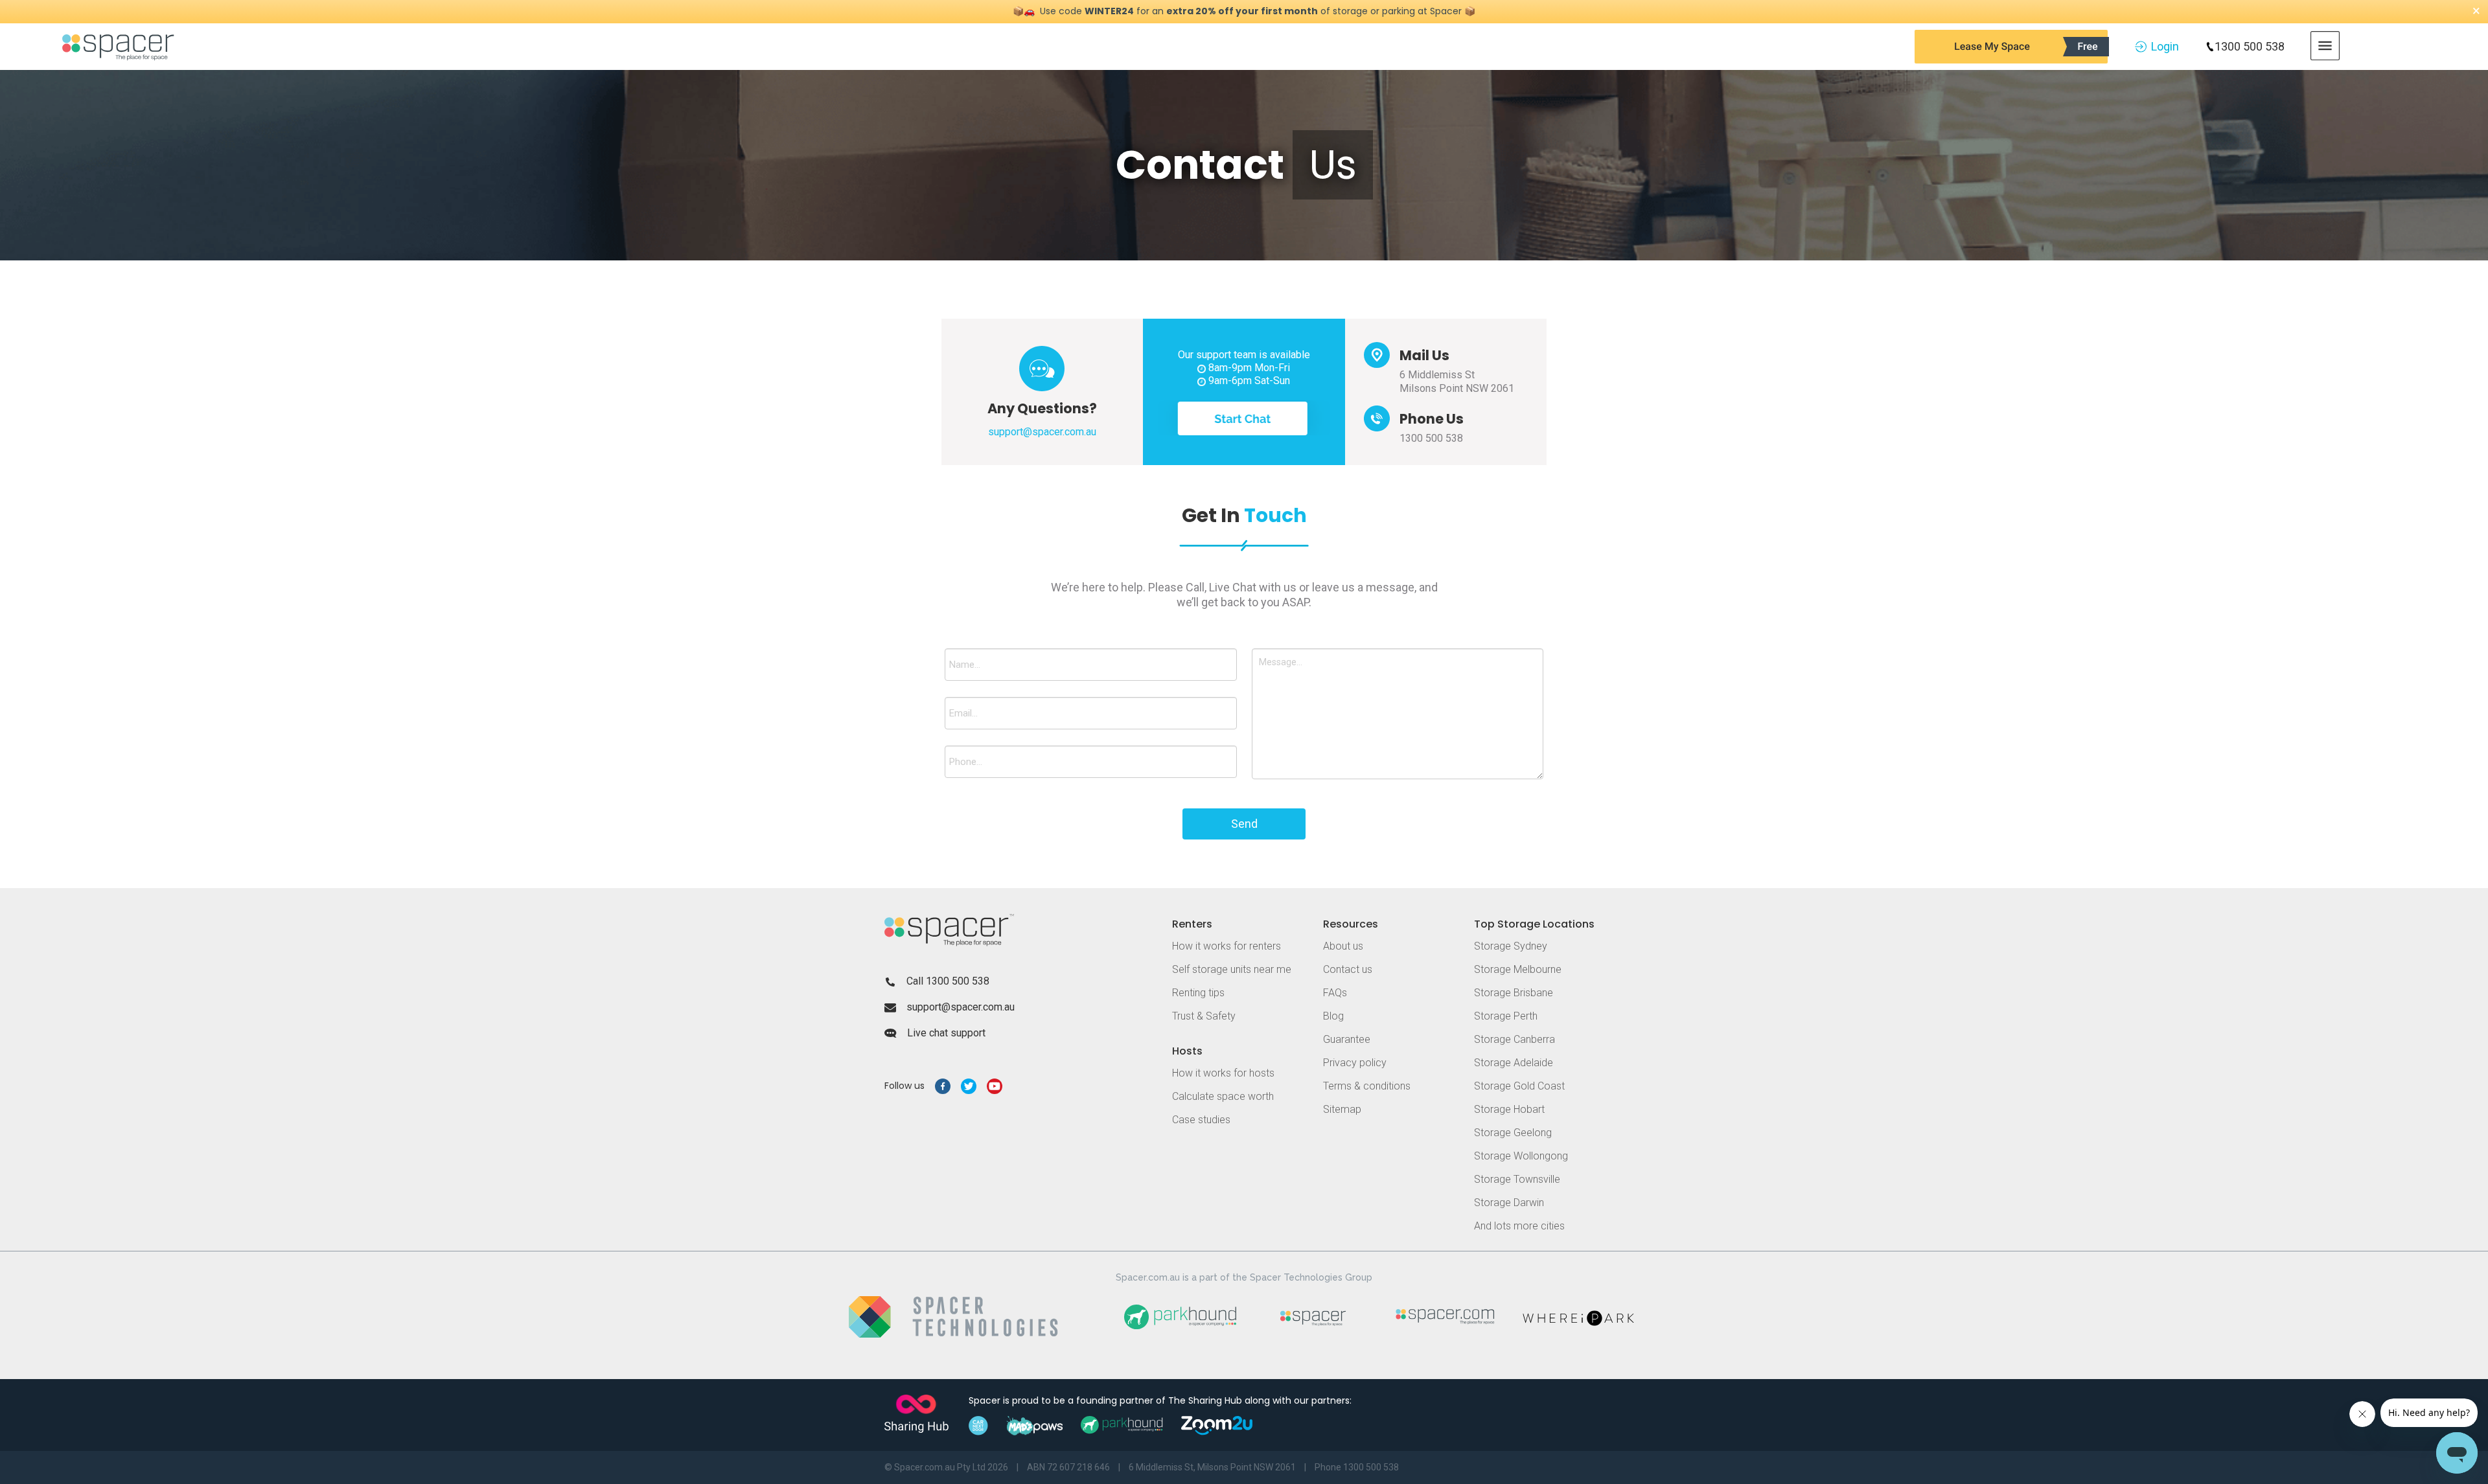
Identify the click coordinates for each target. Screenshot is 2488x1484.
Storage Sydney (1511, 946)
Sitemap (1342, 1109)
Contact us (1348, 969)
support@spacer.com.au (961, 1007)
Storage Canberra (1515, 1039)
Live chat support (946, 1033)
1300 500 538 (2250, 46)
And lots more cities (1519, 1226)
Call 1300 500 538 (948, 981)
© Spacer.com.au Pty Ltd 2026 (946, 1467)
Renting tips (1198, 993)
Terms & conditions (1367, 1086)
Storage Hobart (1509, 1109)
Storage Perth (1506, 1016)
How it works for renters (1227, 946)
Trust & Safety (1204, 1016)
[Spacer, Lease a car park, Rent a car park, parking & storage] (120, 46)
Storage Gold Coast (1519, 1086)
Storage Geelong (1513, 1133)
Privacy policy (1355, 1063)
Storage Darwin (1509, 1203)
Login (2165, 46)
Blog (1333, 1016)
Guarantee (1347, 1039)
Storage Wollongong (1521, 1156)
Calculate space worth (1223, 1096)
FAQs (1335, 993)
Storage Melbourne (1518, 969)
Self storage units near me (1232, 969)
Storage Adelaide (1514, 1063)
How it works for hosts (1223, 1073)
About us (1343, 946)
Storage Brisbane (1514, 993)
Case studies (1201, 1120)
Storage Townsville (1517, 1179)
